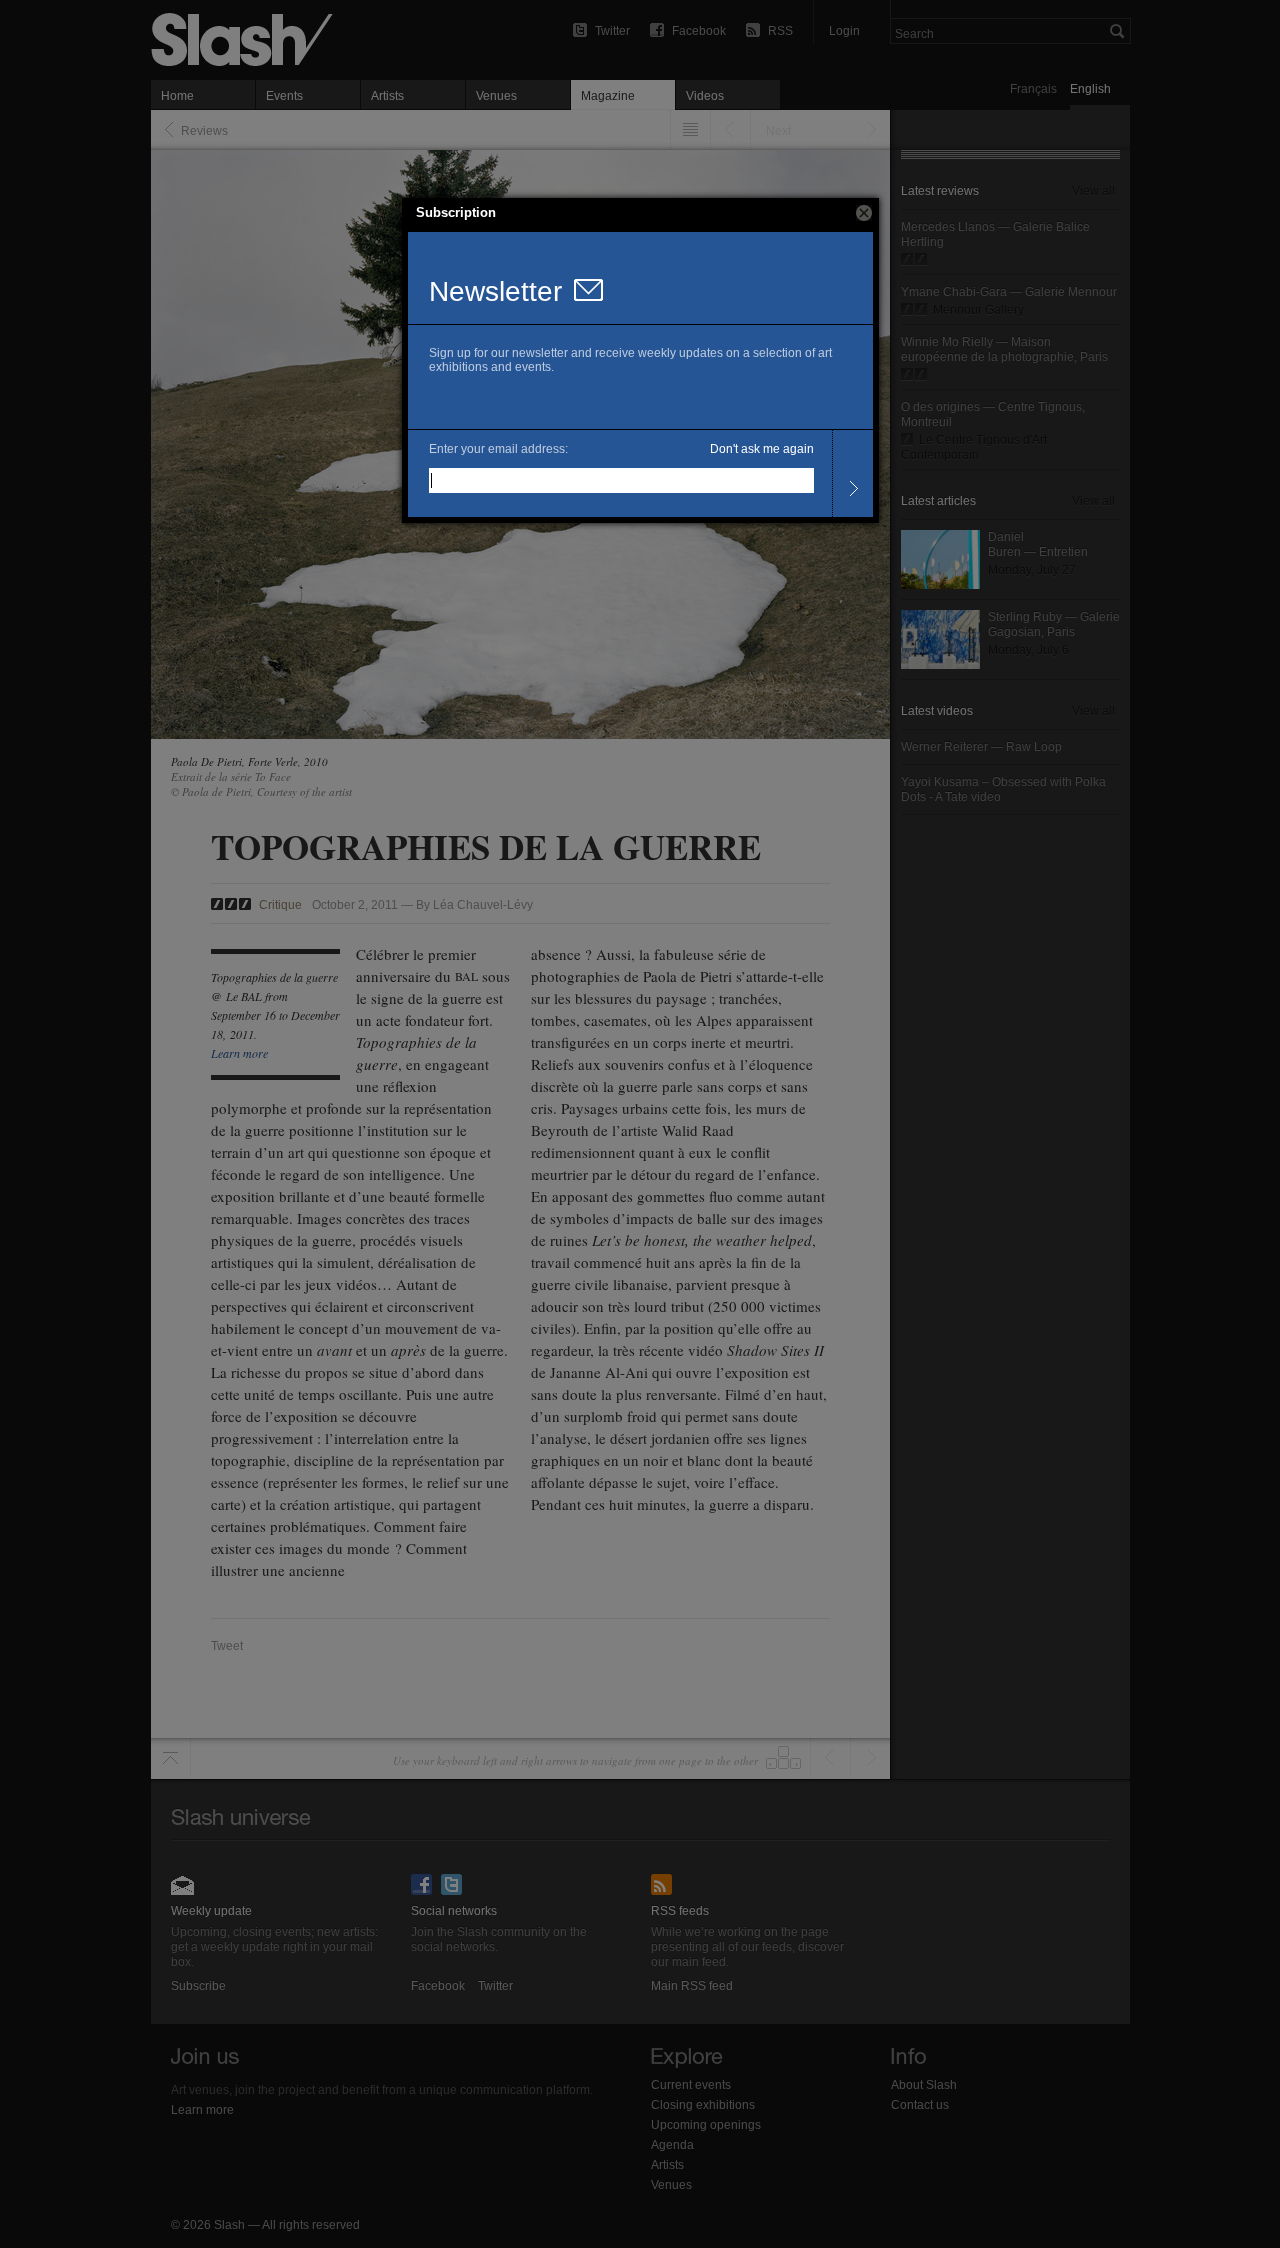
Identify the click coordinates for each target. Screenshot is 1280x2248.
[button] (864, 213)
